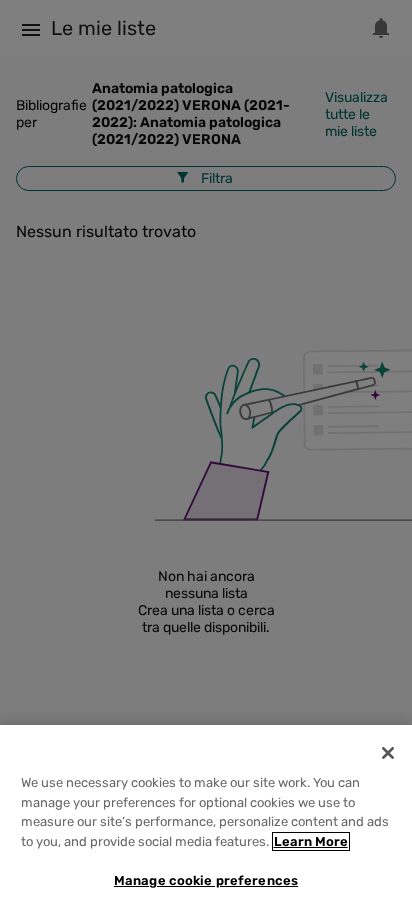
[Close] (388, 753)
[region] (206, 820)
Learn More (311, 841)
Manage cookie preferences (206, 880)
